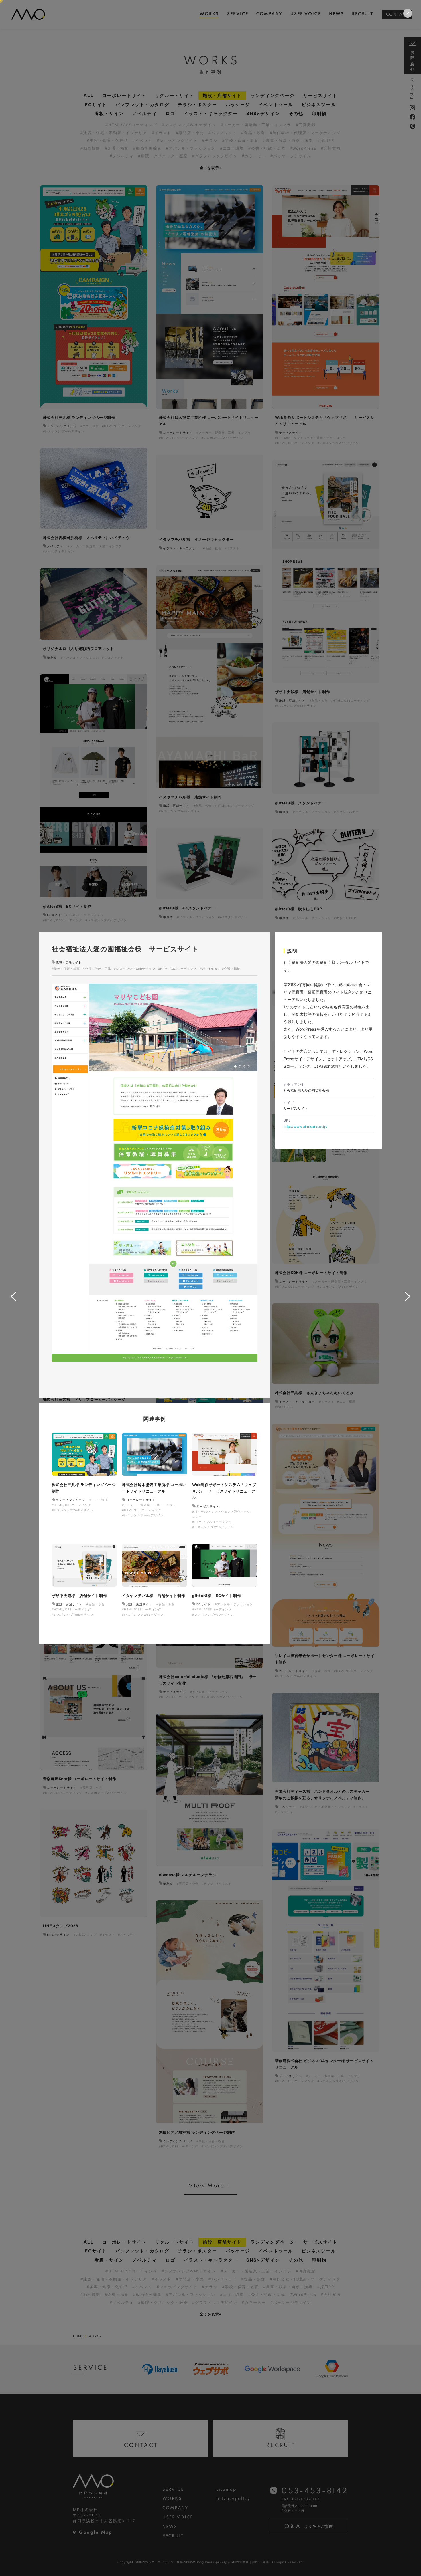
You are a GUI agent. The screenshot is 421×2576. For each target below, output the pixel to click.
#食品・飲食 (95, 1604)
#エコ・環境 (99, 1500)
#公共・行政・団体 (97, 969)
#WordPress (209, 969)
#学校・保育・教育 (66, 969)
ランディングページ (71, 1500)
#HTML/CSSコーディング (177, 969)
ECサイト (204, 1604)
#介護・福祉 (231, 969)
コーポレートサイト (141, 1500)
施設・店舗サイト (68, 962)
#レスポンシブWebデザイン (134, 969)
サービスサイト (208, 1506)
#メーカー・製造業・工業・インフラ (149, 1505)
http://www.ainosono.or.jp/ (306, 1126)
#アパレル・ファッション (234, 1604)
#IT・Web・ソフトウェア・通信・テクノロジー (223, 1514)
